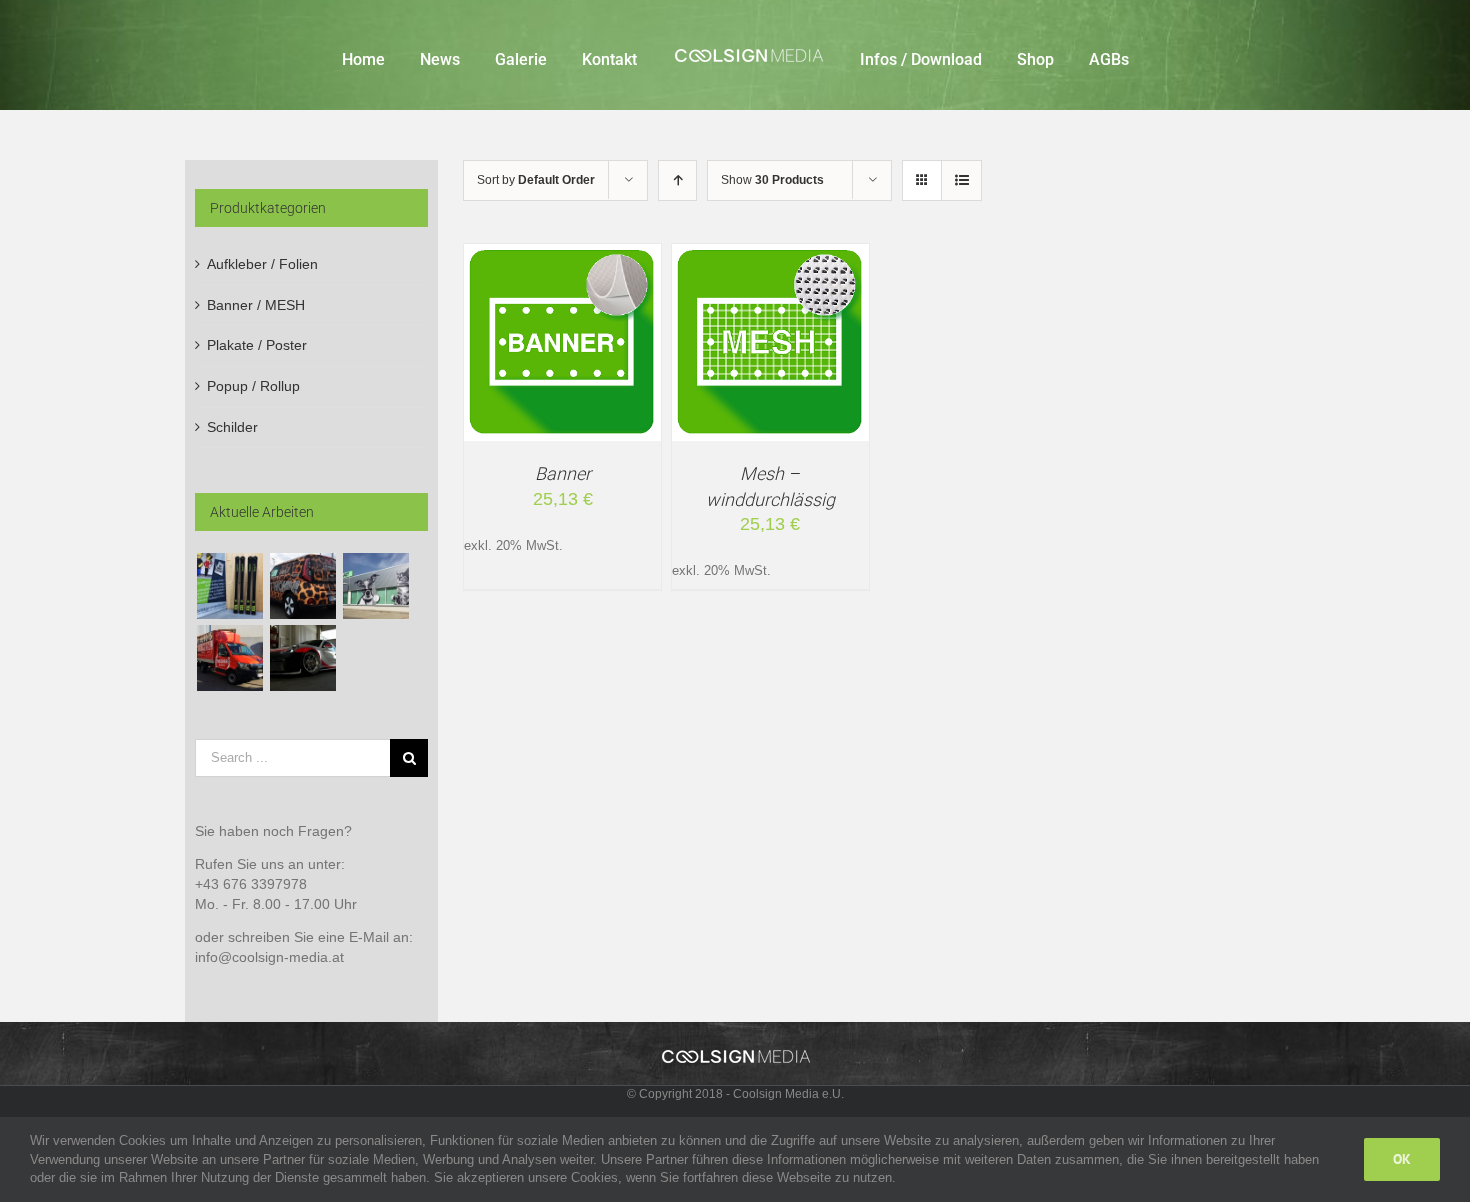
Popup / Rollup (253, 386)
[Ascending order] (677, 180)
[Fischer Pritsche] (229, 658)
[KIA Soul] (302, 586)
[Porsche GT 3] (302, 658)
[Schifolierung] (229, 586)
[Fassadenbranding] (375, 586)
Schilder (232, 427)
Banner (563, 473)
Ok (1402, 1159)
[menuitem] (397, 55)
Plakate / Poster (257, 345)
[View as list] (961, 180)
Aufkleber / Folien (262, 264)
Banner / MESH (256, 305)
